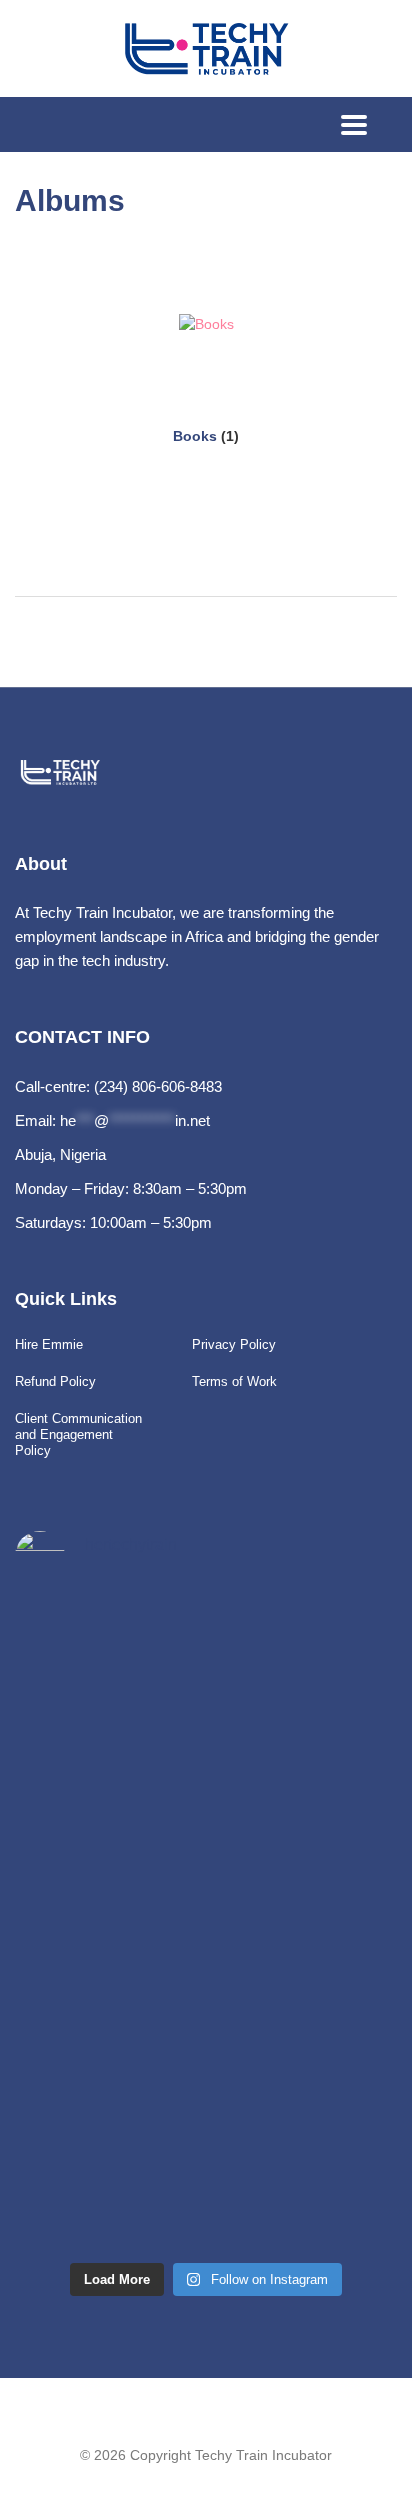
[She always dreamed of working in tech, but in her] (78, 1640)
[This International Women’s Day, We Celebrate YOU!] (78, 1722)
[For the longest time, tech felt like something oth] (78, 1803)
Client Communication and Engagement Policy (78, 1435)
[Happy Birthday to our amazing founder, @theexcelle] (78, 2047)
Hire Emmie (49, 1344)
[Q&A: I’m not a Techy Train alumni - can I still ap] (78, 1884)
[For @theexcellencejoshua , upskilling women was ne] (78, 2128)
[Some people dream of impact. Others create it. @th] (78, 2210)
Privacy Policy (234, 1344)
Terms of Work (234, 1381)
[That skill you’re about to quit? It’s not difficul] (78, 1966)
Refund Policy (55, 1381)
